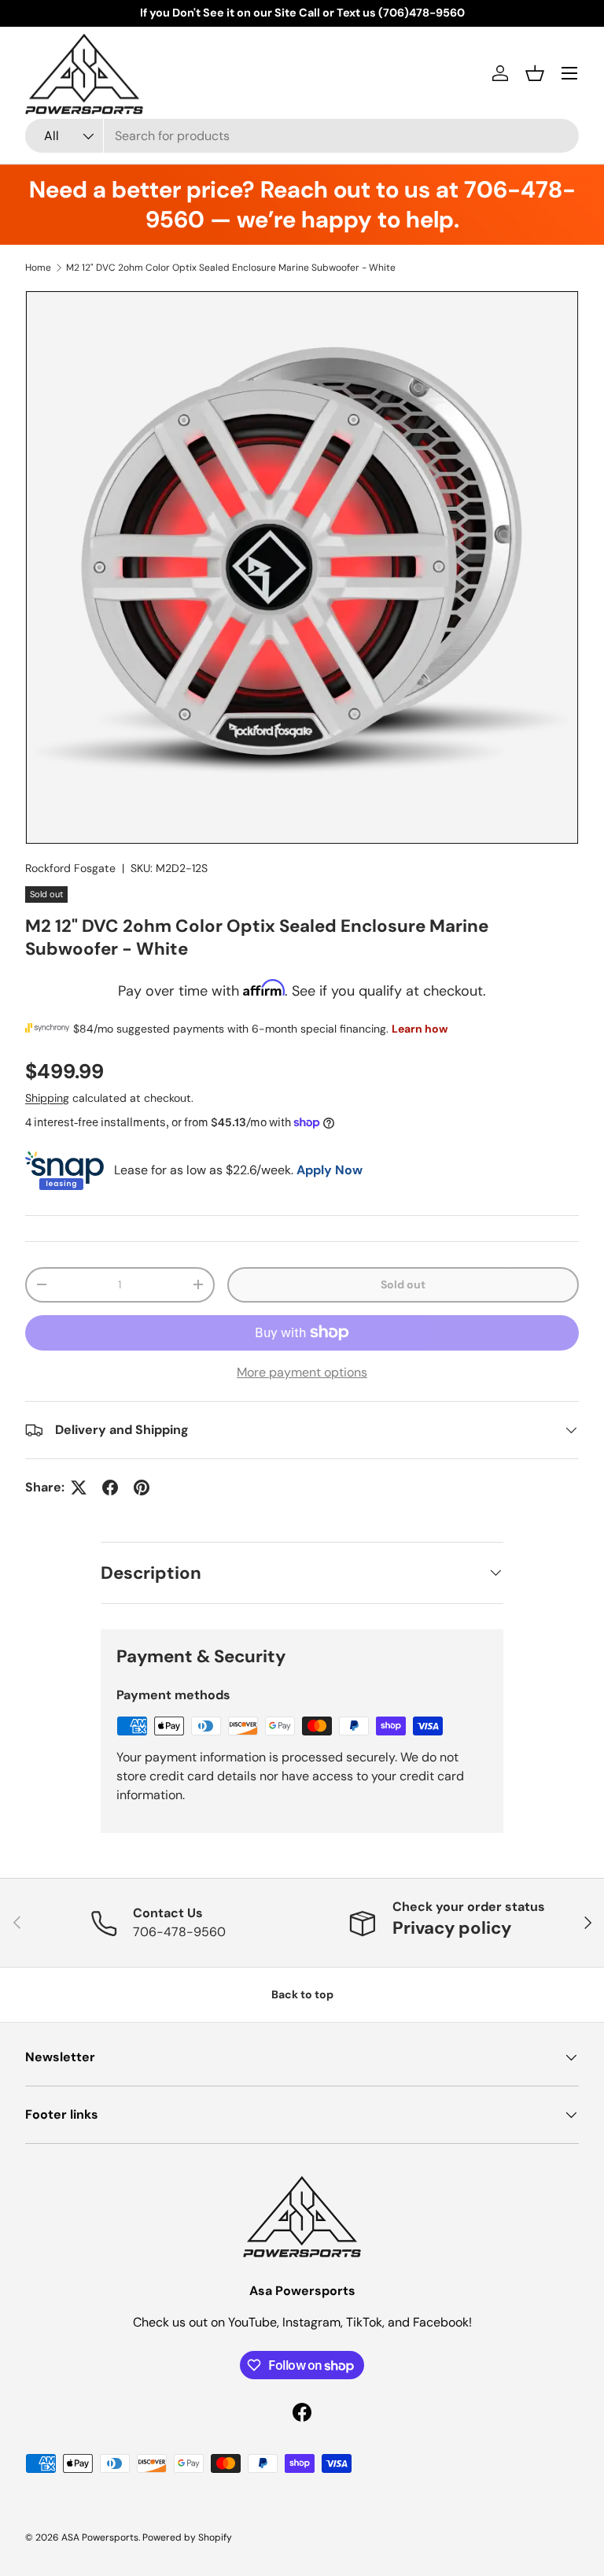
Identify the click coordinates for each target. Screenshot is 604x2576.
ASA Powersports (100, 2537)
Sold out (403, 1284)
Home (38, 268)
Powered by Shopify (187, 2537)
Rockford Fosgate (70, 868)
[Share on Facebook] (110, 1488)
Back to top (302, 1994)
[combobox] (302, 136)
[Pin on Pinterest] (142, 1488)
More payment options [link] (302, 1372)
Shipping (47, 1098)
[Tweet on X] (79, 1488)
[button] (535, 73)
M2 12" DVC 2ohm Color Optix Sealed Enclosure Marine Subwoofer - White (231, 268)
